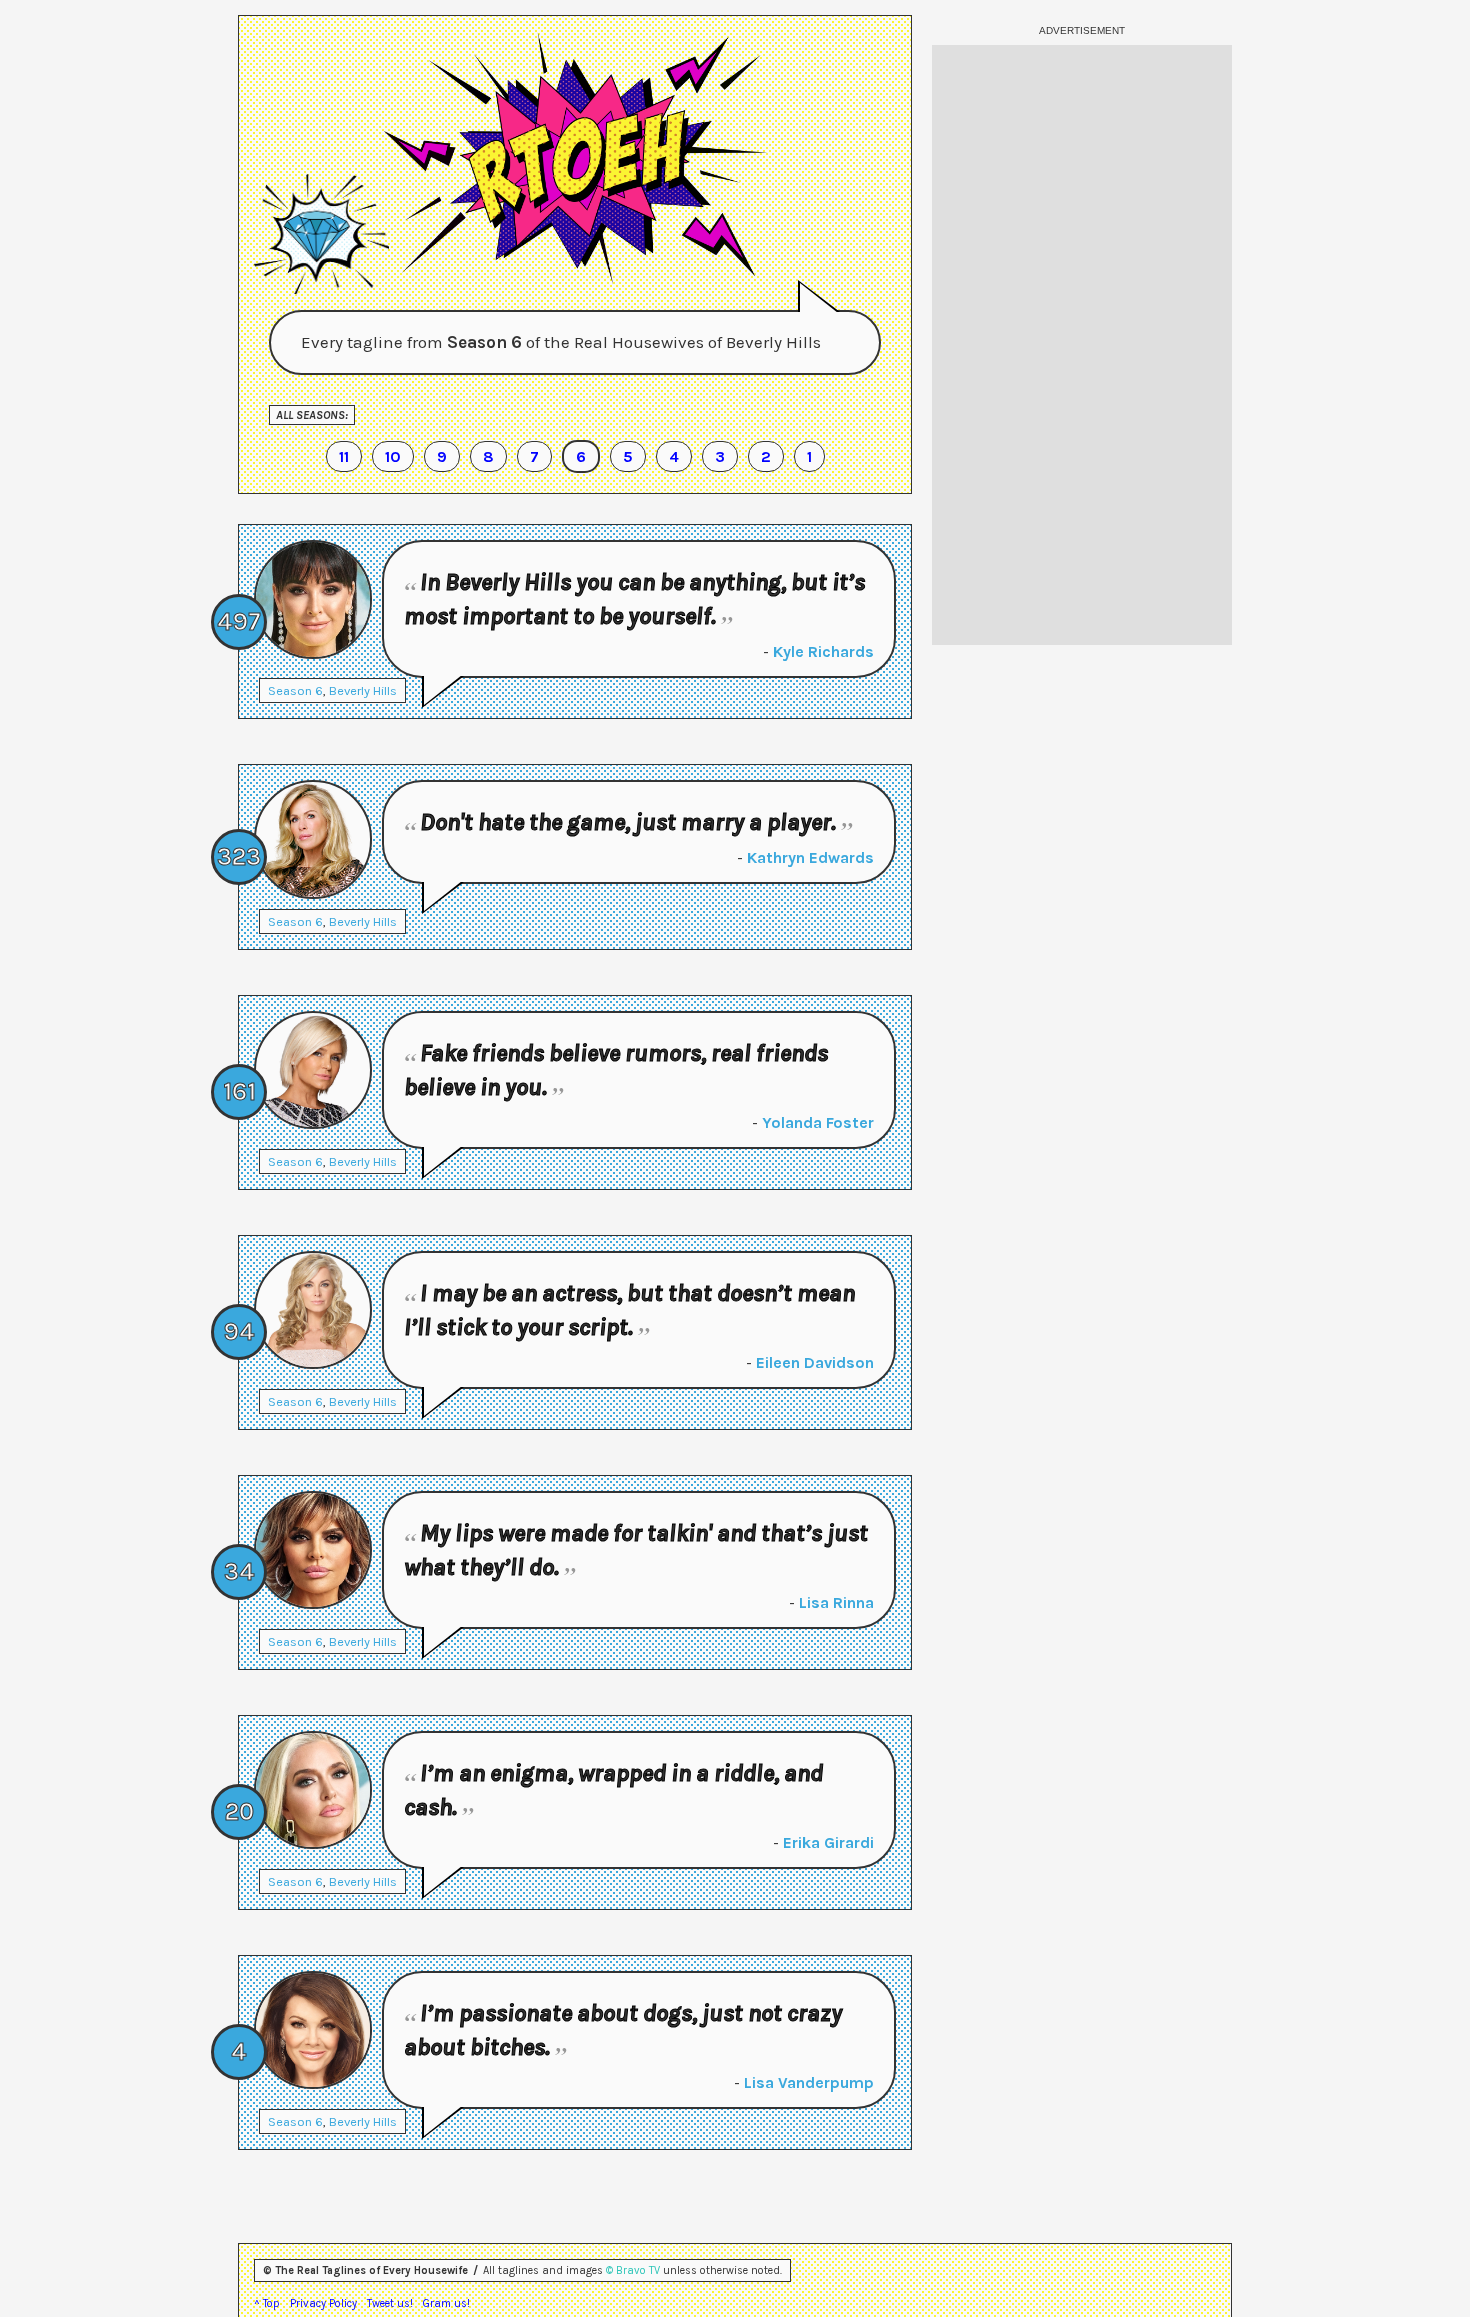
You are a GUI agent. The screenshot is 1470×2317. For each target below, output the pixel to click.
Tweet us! (390, 2303)
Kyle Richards (823, 651)
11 (344, 456)
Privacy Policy (323, 2303)
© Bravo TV (633, 2270)
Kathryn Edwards (810, 857)
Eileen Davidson (815, 1362)
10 (393, 456)
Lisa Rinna (836, 1602)
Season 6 (295, 690)
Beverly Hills (363, 690)
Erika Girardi (828, 1842)
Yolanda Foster (818, 1122)
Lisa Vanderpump (809, 2082)
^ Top (267, 2303)
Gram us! (446, 2303)
